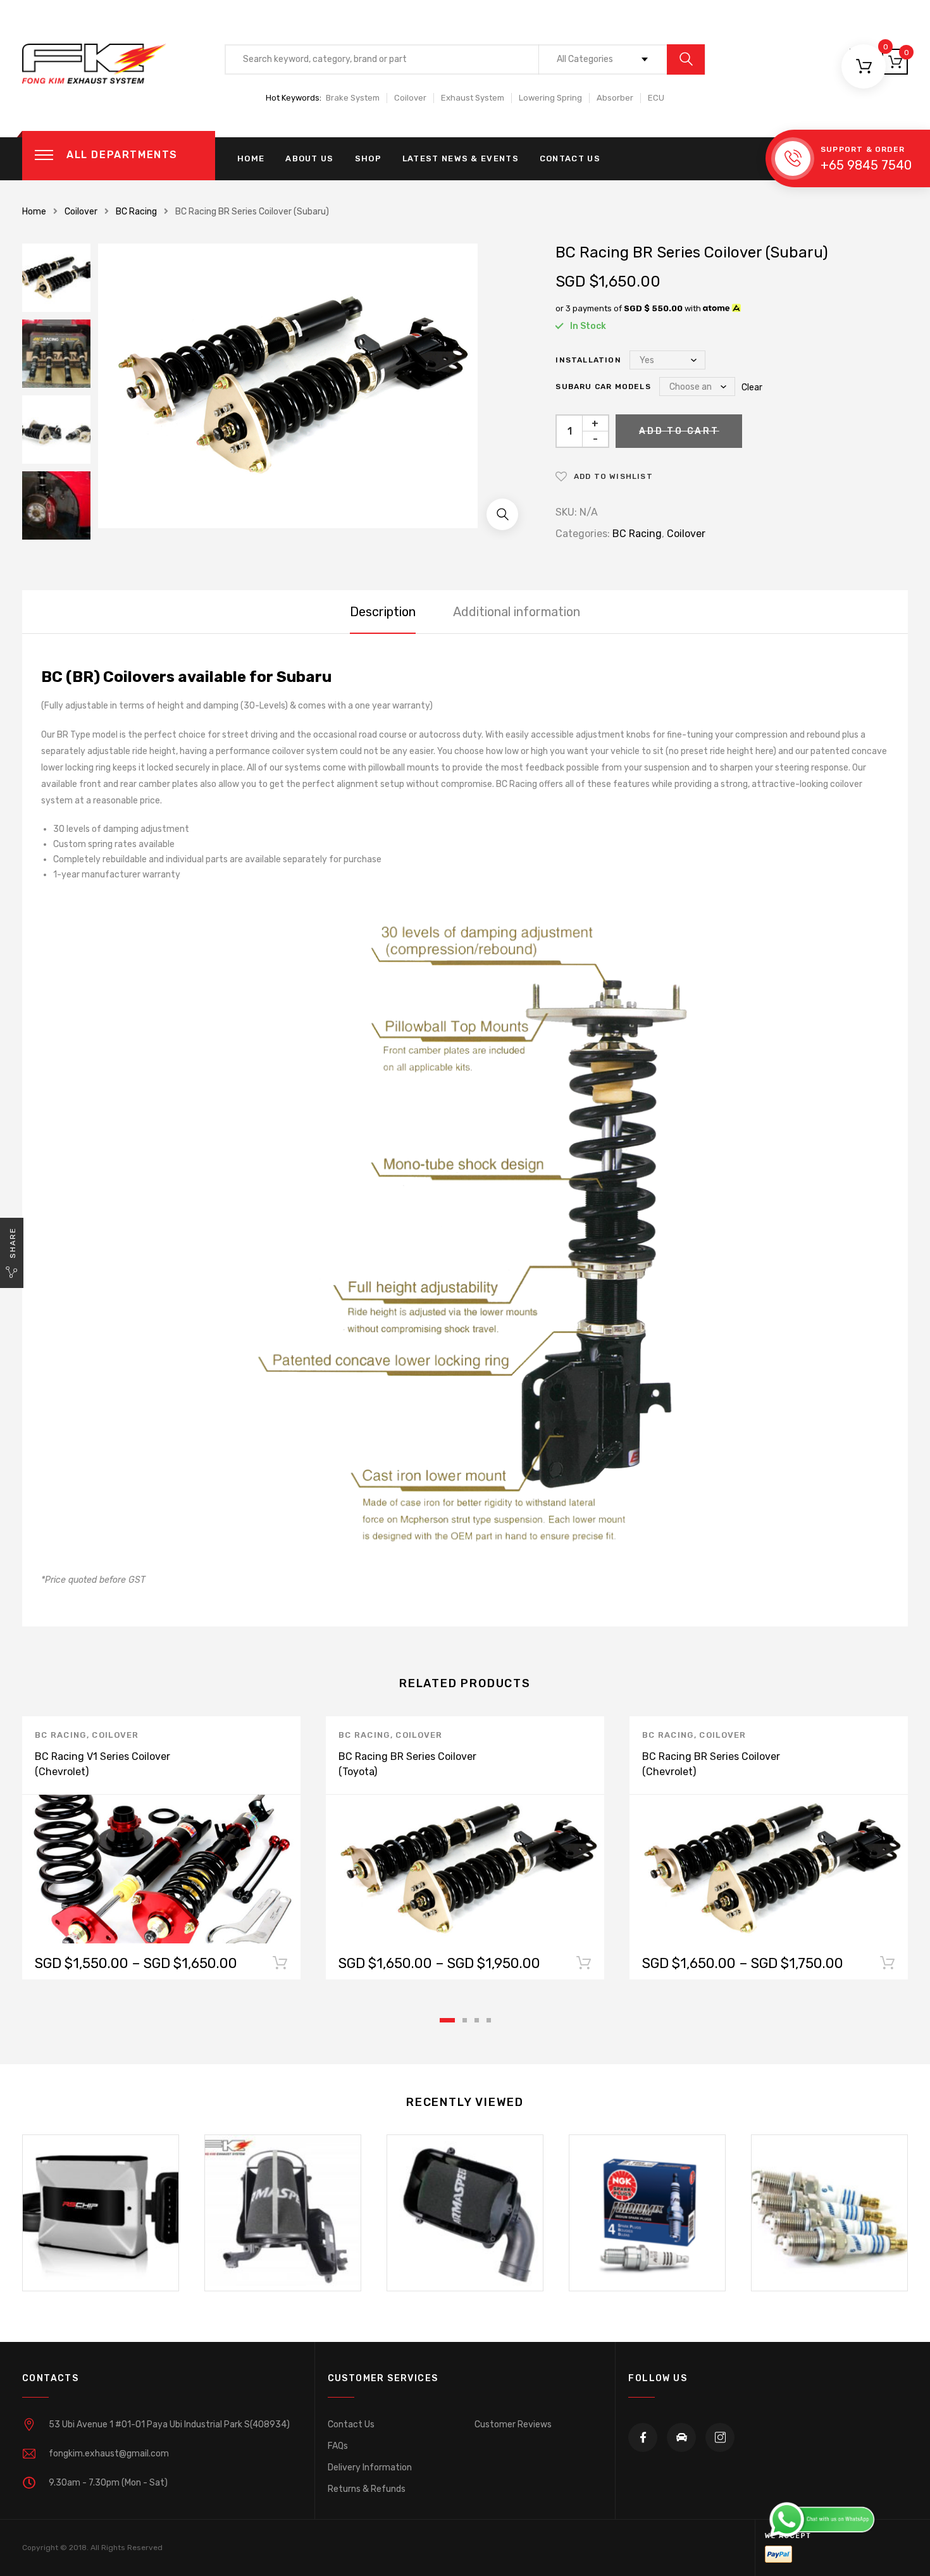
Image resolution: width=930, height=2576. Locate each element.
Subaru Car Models (603, 387)
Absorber (615, 98)
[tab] (383, 612)
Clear (752, 387)
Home (251, 158)
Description (383, 612)
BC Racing (136, 212)
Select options (280, 1966)
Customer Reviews (513, 2424)
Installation (588, 360)
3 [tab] (477, 2020)
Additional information (517, 612)
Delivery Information (370, 2468)
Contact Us (570, 158)
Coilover (410, 98)
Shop (368, 158)
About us (309, 158)
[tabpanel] (161, 1848)
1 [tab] (447, 2020)
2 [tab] (465, 2020)
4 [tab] (489, 2020)
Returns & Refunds (367, 2489)
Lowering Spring (550, 98)
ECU (656, 98)
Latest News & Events (461, 158)
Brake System (353, 98)
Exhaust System (473, 98)
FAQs (338, 2446)
